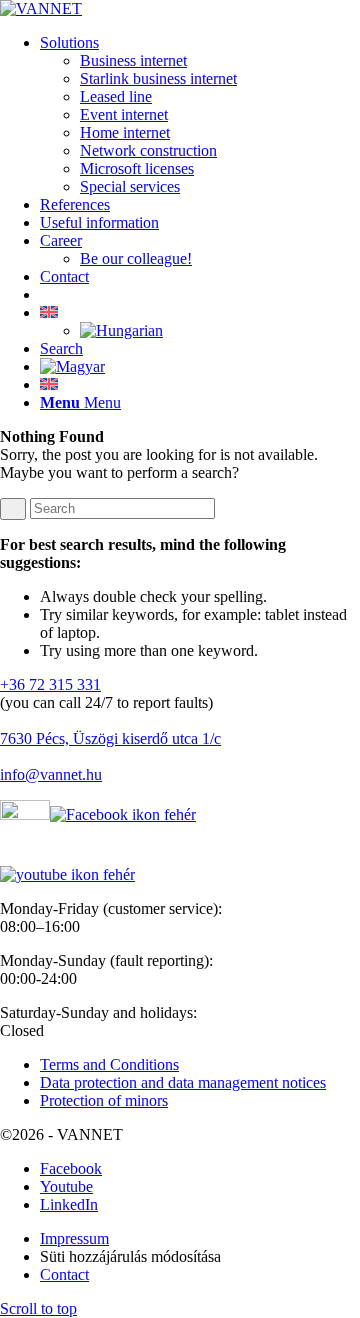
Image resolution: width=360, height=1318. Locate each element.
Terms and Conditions (109, 1064)
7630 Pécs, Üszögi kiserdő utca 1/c (110, 738)
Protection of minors (104, 1100)
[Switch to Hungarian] (121, 330)
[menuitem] (200, 115)
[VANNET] (41, 8)
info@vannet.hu (51, 774)
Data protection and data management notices (183, 1082)
